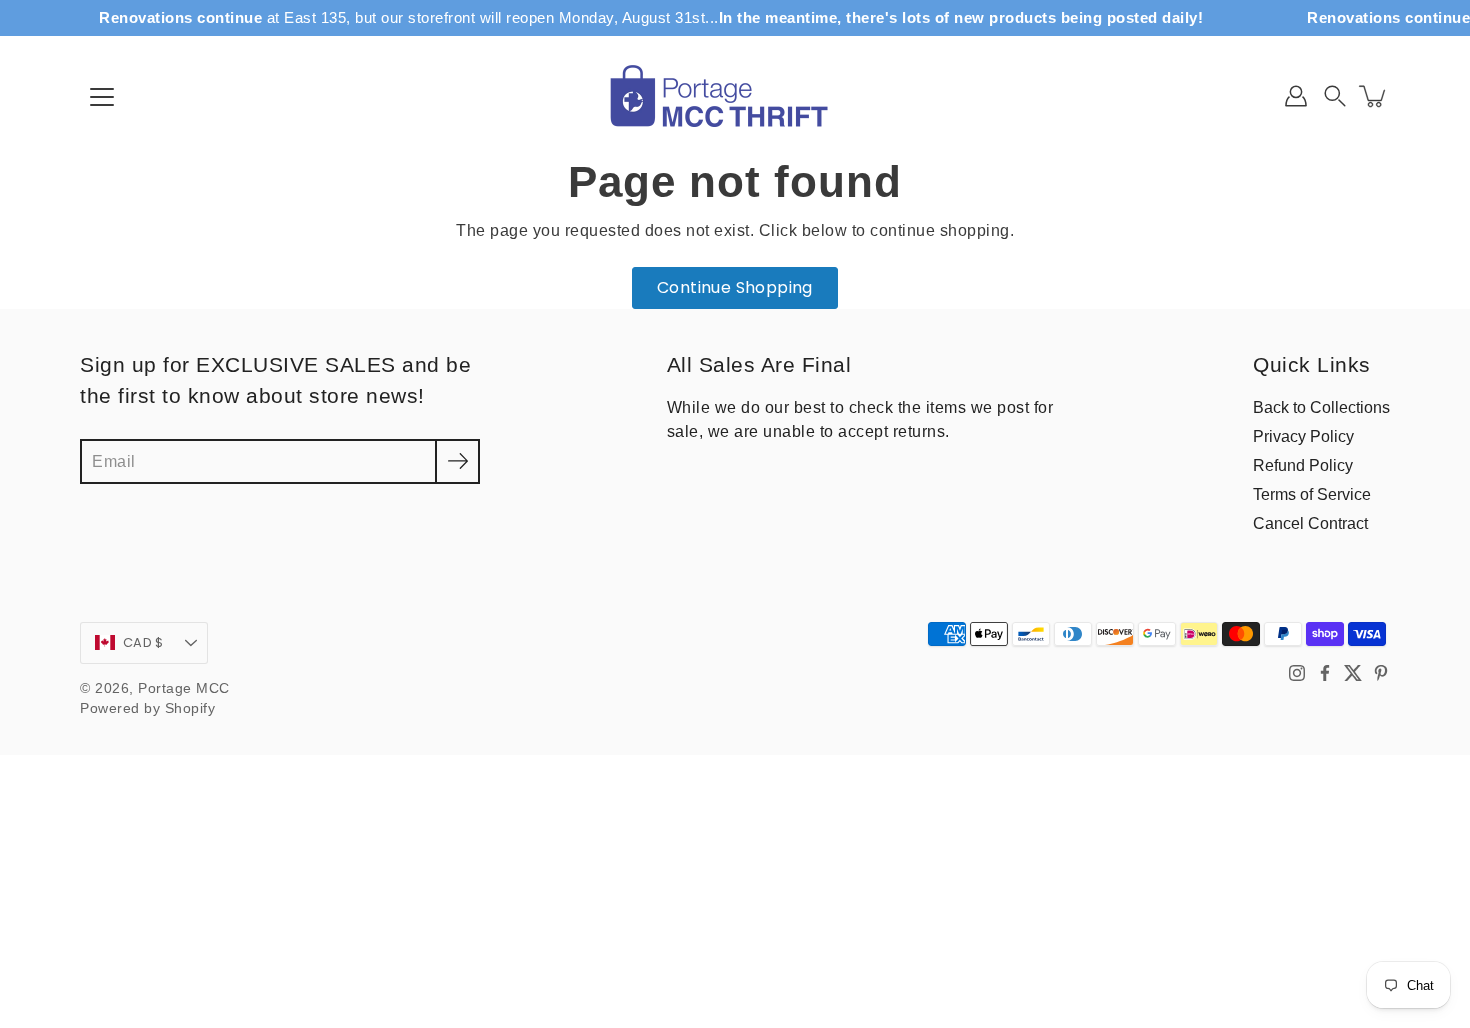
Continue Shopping (735, 287)
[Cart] (1374, 96)
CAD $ (143, 642)
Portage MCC (184, 688)
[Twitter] (1353, 673)
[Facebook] (1325, 673)
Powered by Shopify (147, 708)
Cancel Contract (1310, 523)
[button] (1335, 96)
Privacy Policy (1303, 436)
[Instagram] (1297, 673)
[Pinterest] (1381, 673)
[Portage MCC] (735, 96)
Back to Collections (1321, 407)
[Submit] (457, 461)
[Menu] (102, 97)
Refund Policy (1303, 465)
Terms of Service (1312, 494)
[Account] (1296, 96)
